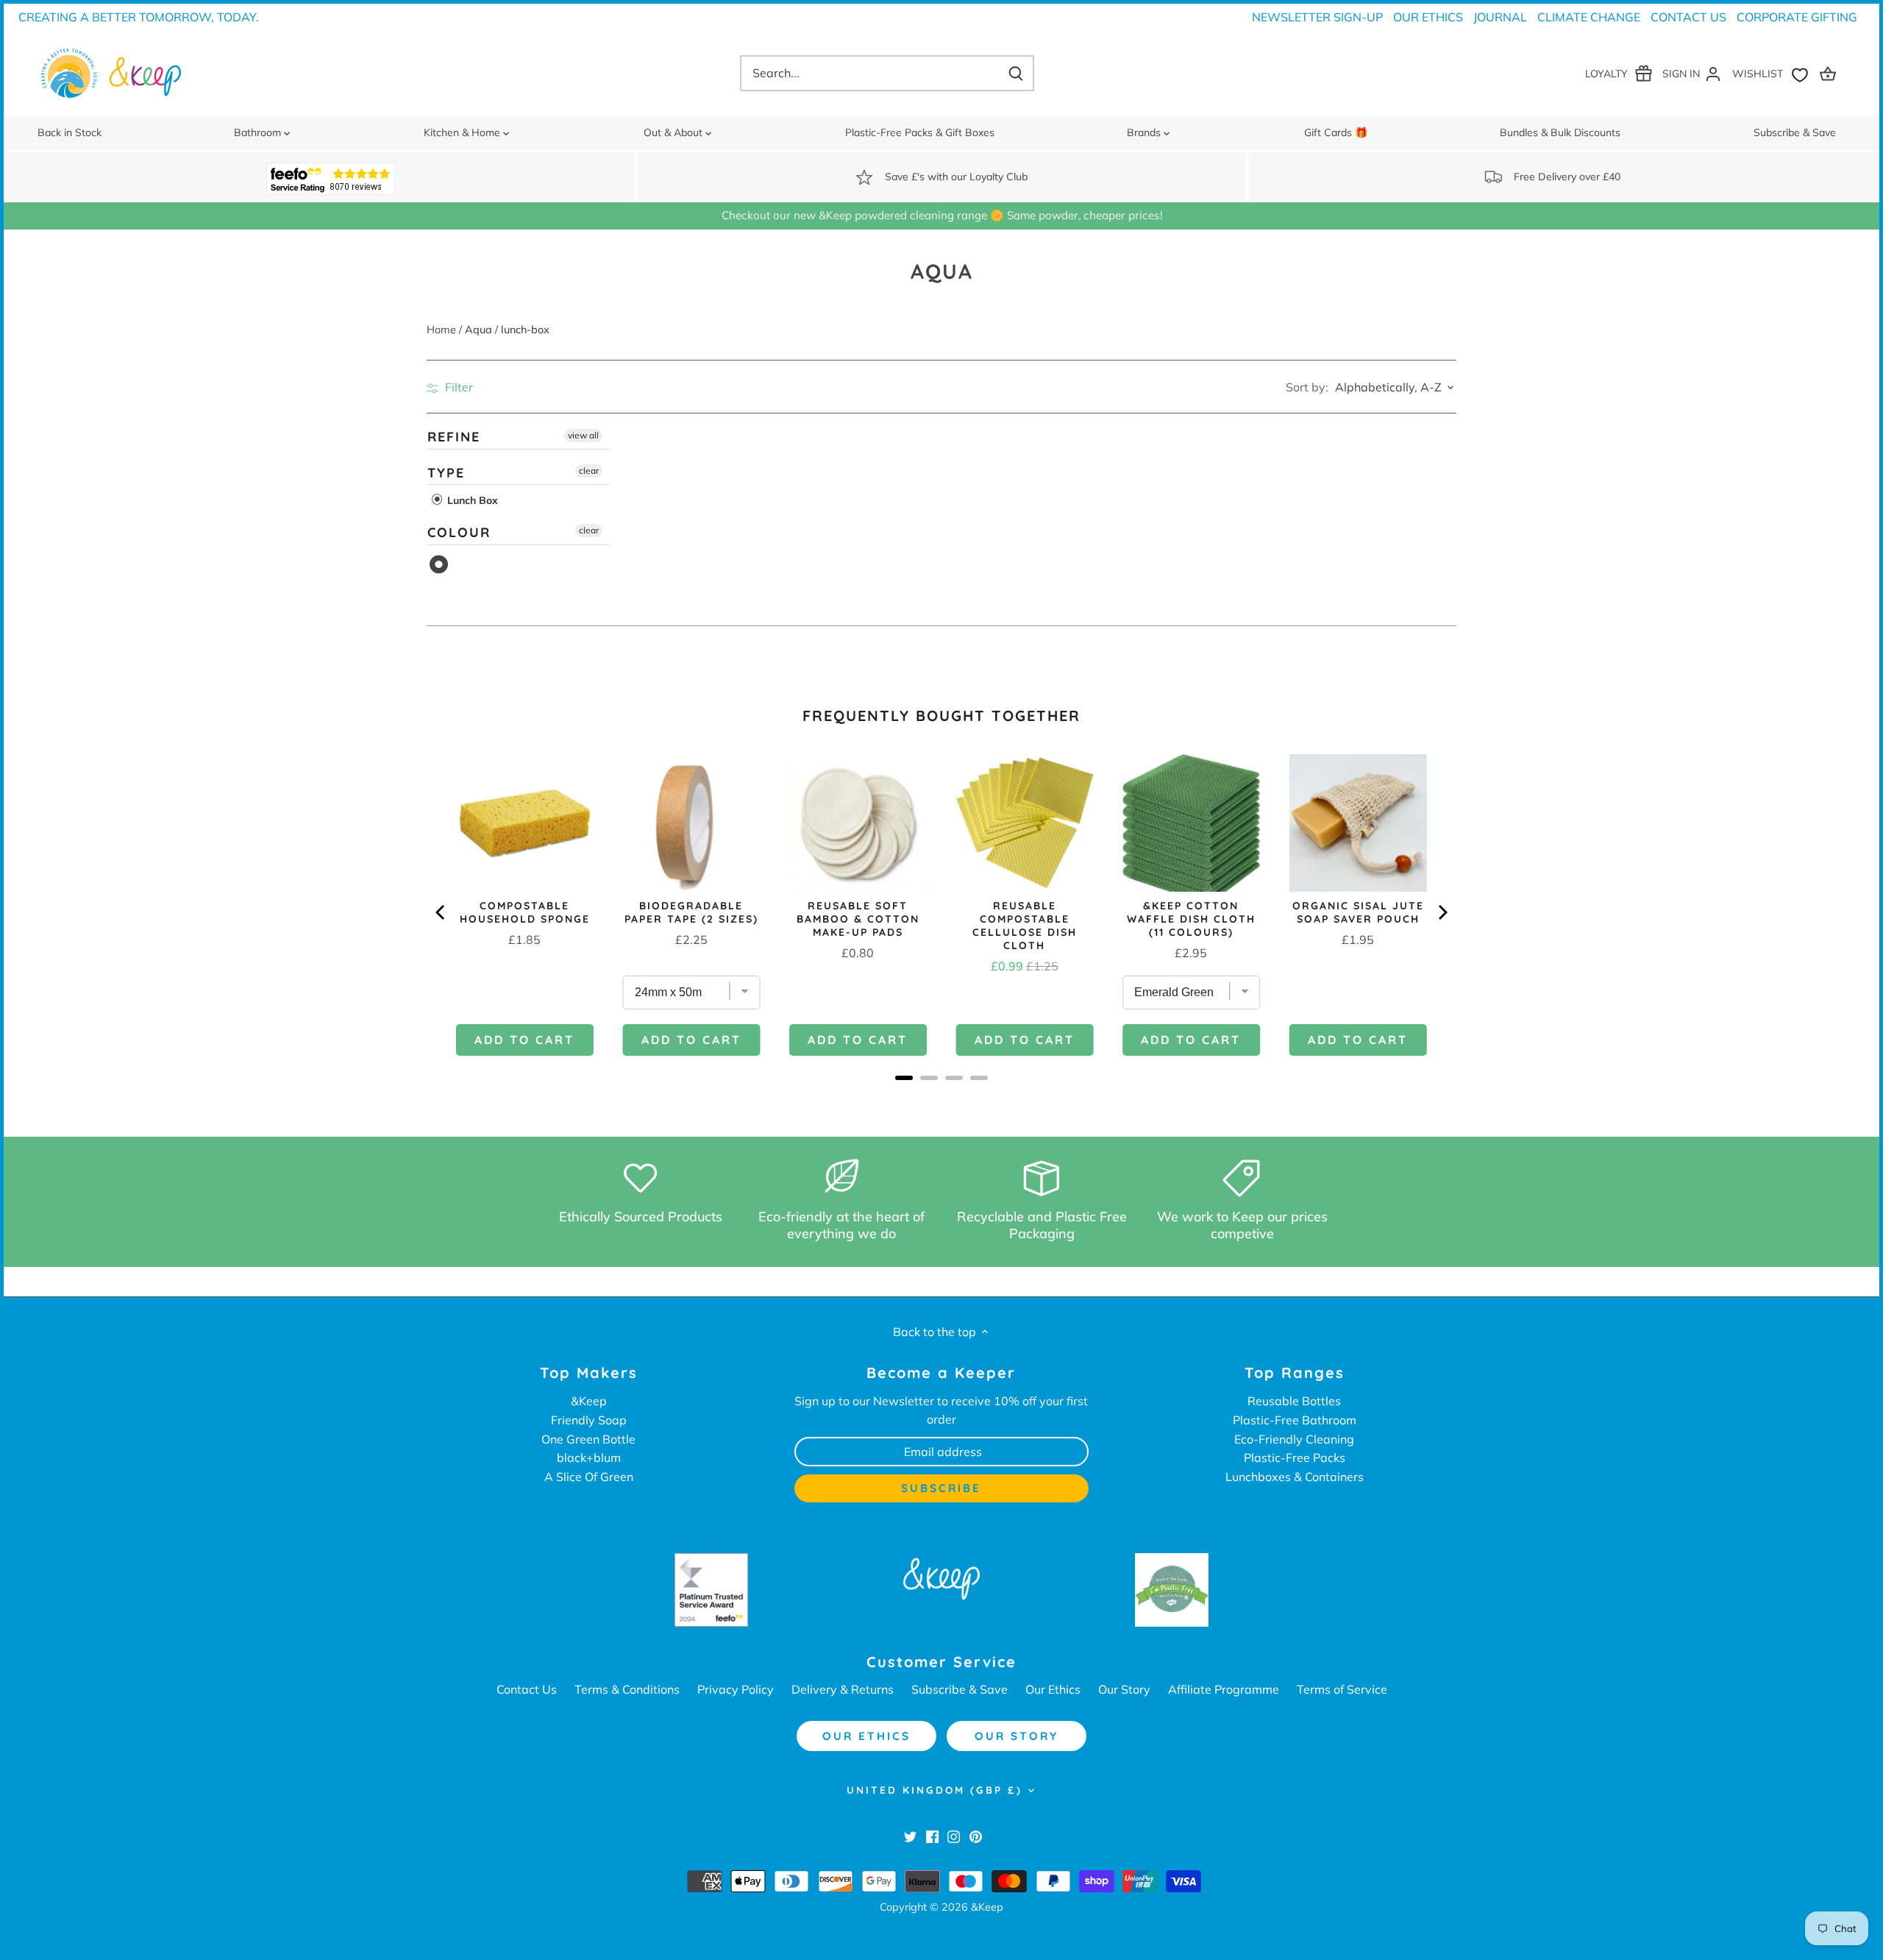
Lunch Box (471, 500)
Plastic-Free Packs (1295, 1457)
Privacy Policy (736, 1689)
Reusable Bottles (1294, 1401)
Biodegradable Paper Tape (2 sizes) (691, 912)
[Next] (1442, 912)
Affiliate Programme (1224, 1689)
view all (583, 435)
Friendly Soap (589, 1420)
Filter (458, 387)
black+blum (589, 1457)
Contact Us (1688, 17)
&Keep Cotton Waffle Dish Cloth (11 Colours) (1191, 919)
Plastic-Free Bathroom (1295, 1420)
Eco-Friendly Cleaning (1294, 1439)
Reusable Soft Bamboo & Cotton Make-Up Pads (858, 919)
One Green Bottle (588, 1439)
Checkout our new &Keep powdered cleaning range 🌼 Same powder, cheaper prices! (942, 215)
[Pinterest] (976, 1836)
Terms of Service (1342, 1689)
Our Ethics (1428, 17)
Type (446, 473)
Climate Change (1589, 17)
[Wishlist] (1773, 73)
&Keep (589, 1401)
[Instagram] (954, 1836)
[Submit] (1015, 73)
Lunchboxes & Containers (1295, 1477)
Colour (459, 532)
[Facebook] (932, 1836)
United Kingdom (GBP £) (935, 1790)
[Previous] (441, 912)
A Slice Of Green (589, 1477)
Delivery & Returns (843, 1689)
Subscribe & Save (960, 1689)
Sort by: (1307, 387)
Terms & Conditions (627, 1689)
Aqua (439, 565)
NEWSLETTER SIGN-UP (1317, 17)
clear (589, 471)
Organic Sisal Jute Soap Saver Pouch (1358, 912)
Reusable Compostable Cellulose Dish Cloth (1025, 926)
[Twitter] (910, 1836)
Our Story (1124, 1689)
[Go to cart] (1830, 73)
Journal (1500, 17)
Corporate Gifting (1797, 17)
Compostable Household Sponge (525, 912)
